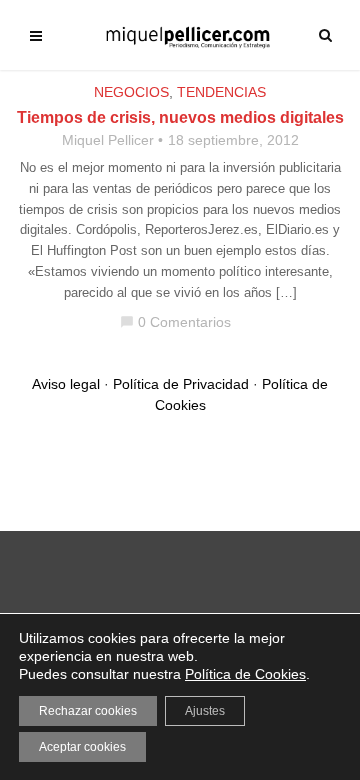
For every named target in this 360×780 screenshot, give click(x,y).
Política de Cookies (245, 674)
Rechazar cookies (88, 711)
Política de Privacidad (181, 384)
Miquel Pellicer (108, 140)
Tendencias (221, 92)
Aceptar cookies (82, 747)
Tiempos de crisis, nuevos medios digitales (180, 117)
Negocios (131, 92)
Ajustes (205, 711)
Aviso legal (66, 384)
